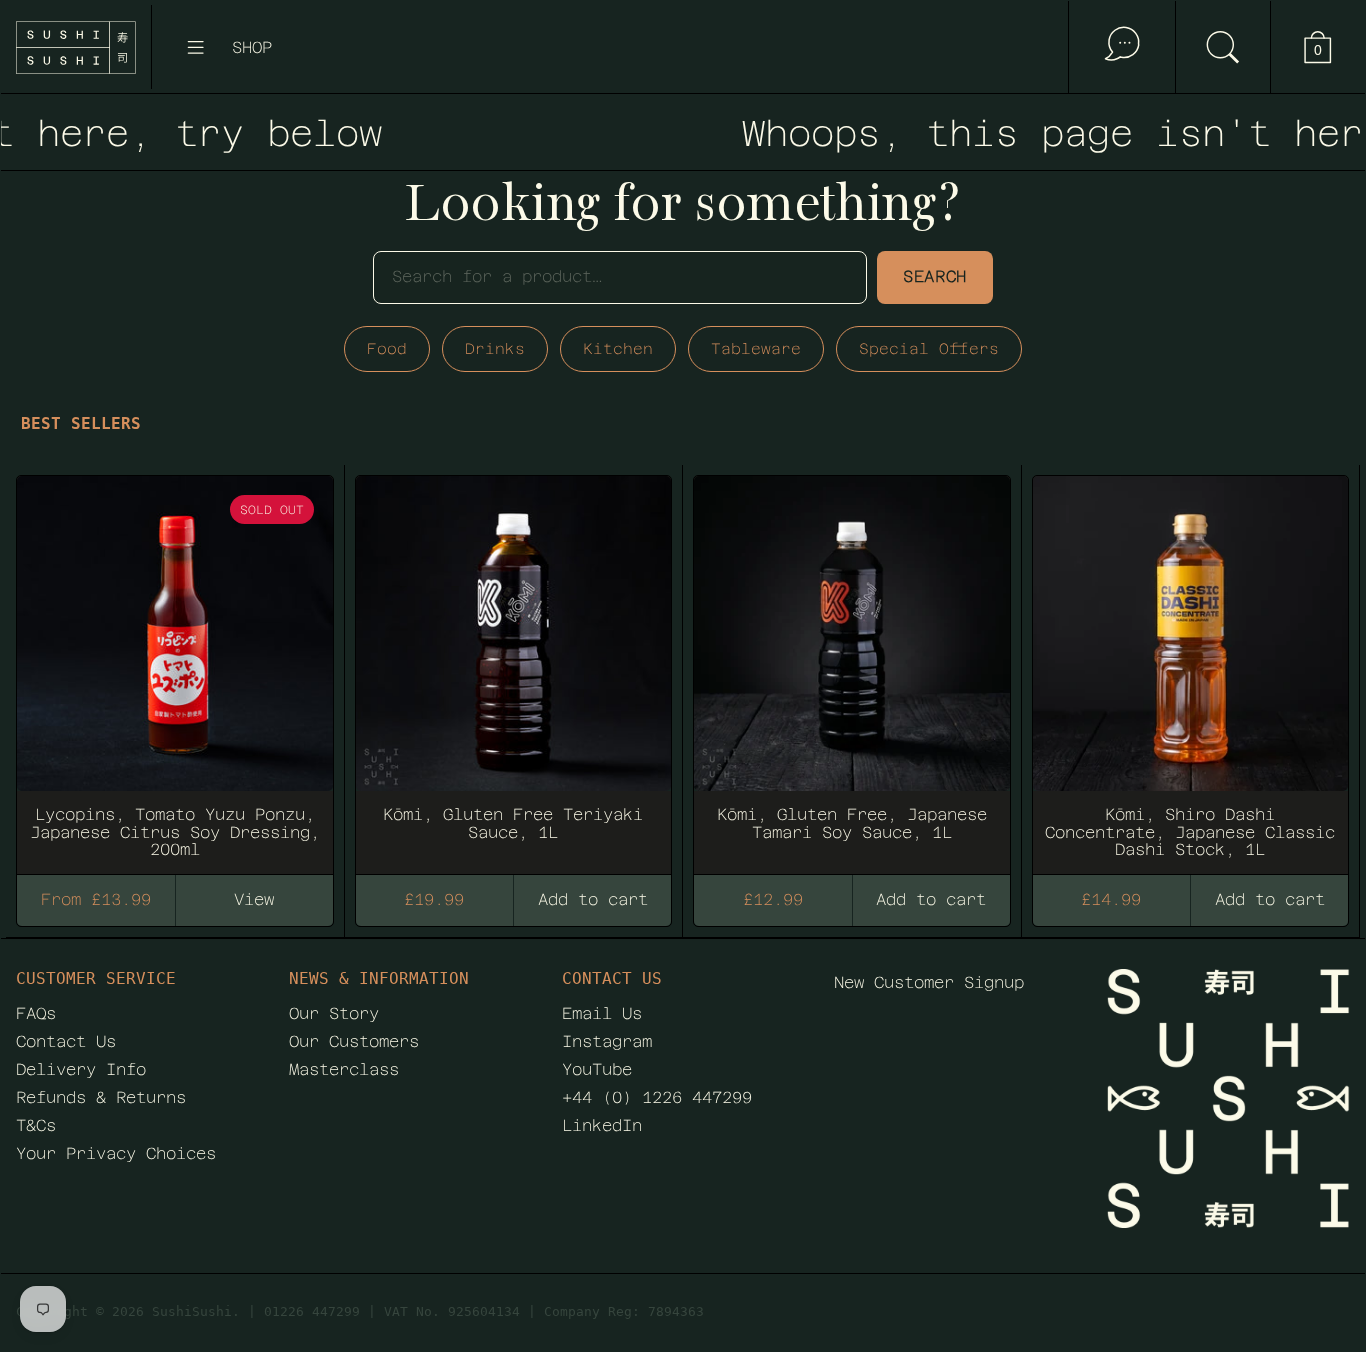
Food (387, 348)
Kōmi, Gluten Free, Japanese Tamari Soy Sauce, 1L (852, 666)
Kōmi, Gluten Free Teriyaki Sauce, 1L (514, 666)
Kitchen (618, 348)
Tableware (756, 348)
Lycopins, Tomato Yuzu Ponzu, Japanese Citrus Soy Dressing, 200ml (175, 666)
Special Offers (929, 348)
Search (935, 276)
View (254, 899)
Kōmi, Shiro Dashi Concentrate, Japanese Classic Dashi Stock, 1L (1191, 666)
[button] (1222, 47)
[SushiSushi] (76, 47)
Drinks (495, 348)
